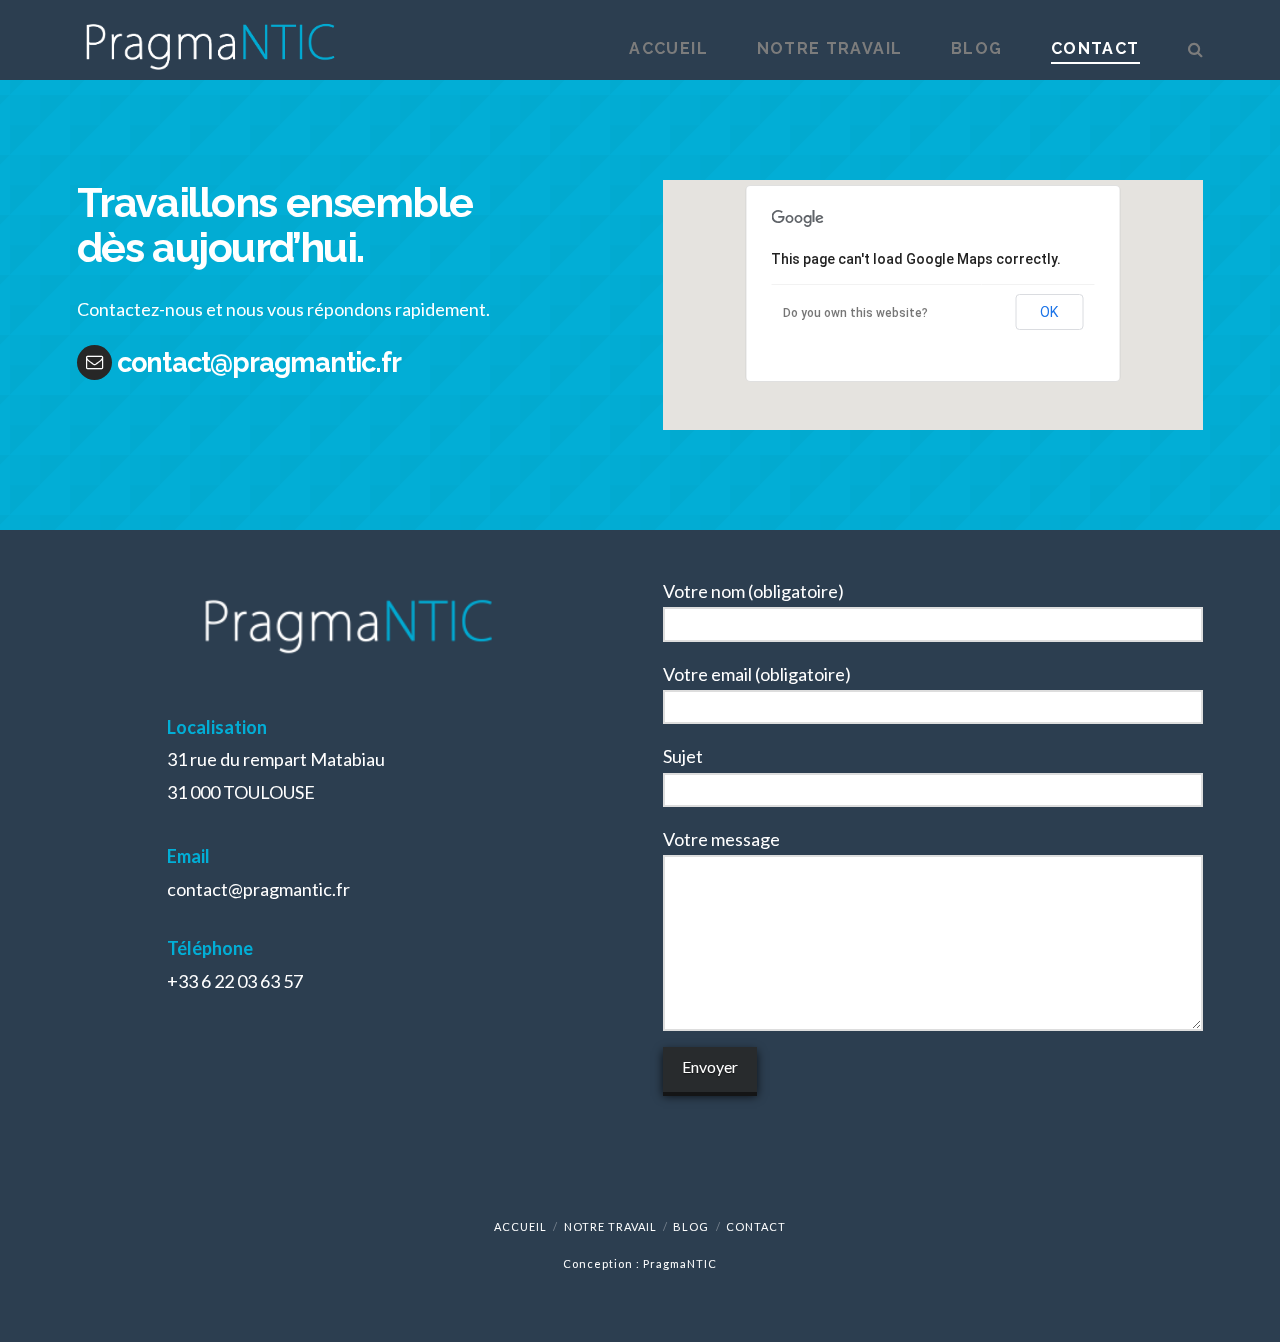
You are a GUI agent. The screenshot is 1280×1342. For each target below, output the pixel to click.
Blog (691, 1226)
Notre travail (610, 1226)
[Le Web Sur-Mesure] (209, 40)
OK (1049, 312)
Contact (756, 1226)
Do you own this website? (855, 313)
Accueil (520, 1226)
